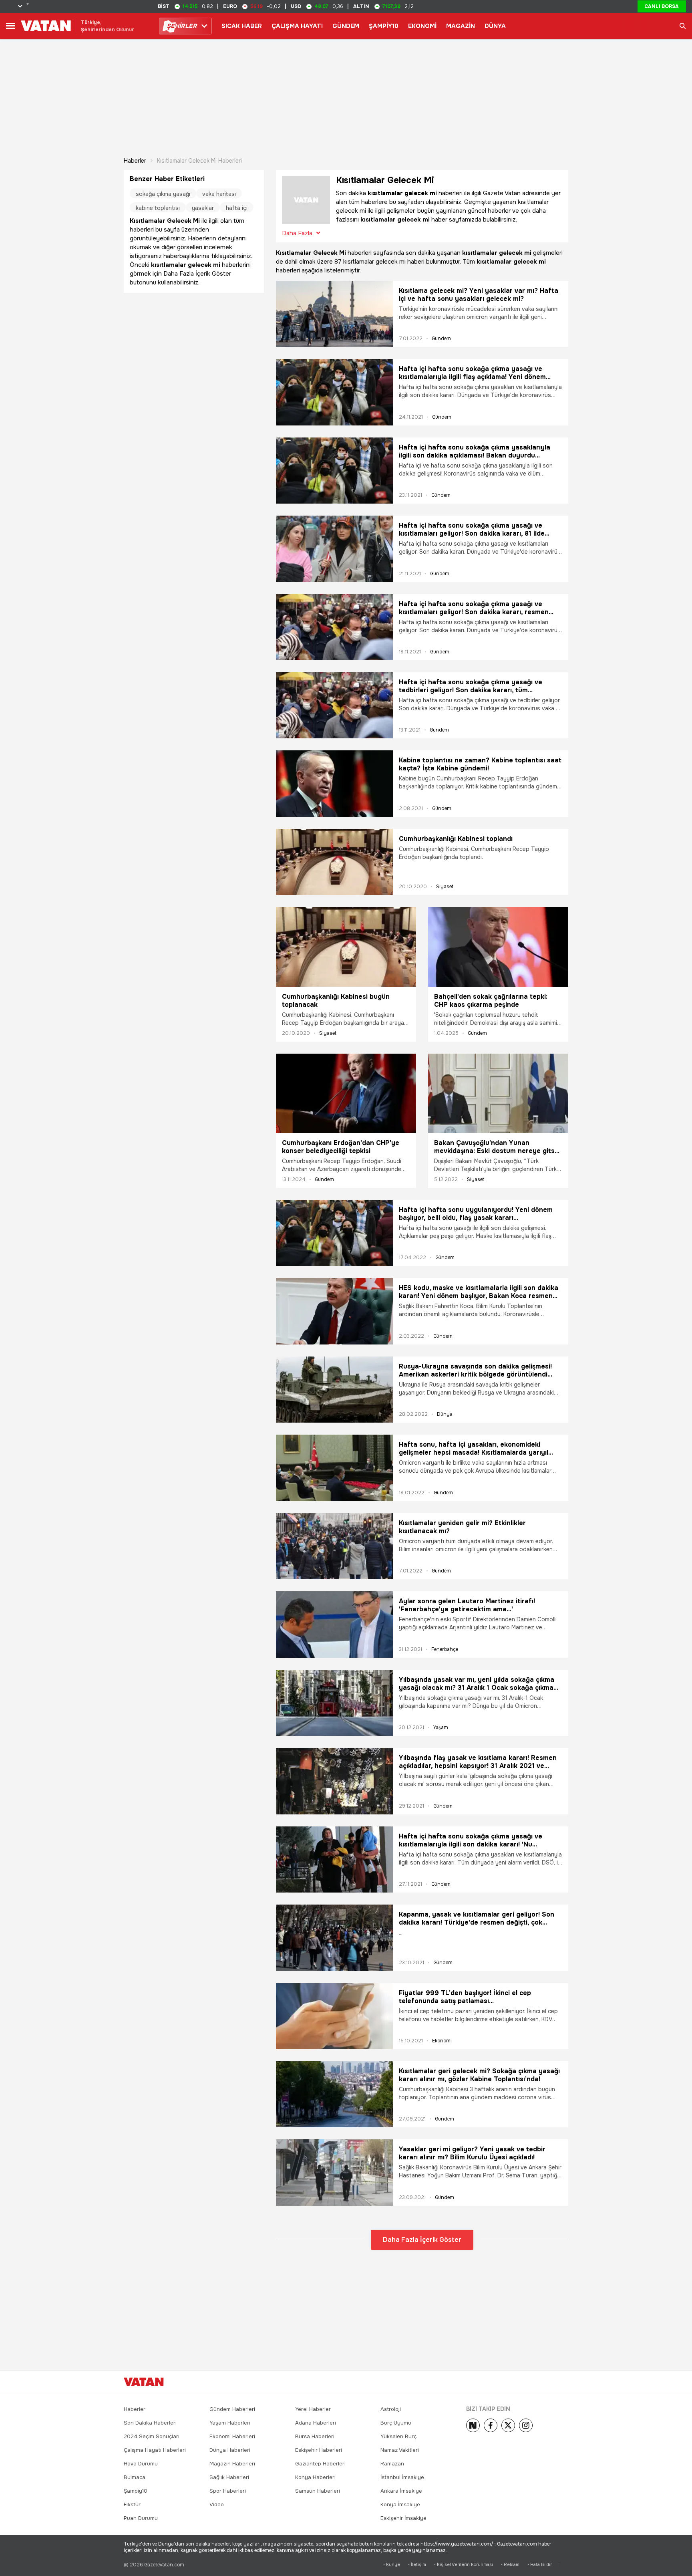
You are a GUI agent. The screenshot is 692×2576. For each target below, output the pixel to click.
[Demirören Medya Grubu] (550, 2382)
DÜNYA (495, 26)
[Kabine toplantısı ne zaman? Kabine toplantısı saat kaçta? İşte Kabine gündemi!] (334, 783)
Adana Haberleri (316, 2423)
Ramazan (392, 2464)
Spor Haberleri (228, 2491)
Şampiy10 (136, 2491)
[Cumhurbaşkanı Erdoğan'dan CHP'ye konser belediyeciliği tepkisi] (346, 1093)
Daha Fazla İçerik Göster (422, 2240)
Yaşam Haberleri (230, 2423)
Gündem (441, 339)
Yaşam (441, 1727)
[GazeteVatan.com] (144, 2382)
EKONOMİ (422, 26)
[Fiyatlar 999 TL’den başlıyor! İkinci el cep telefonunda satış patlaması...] (334, 2016)
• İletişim (417, 2565)
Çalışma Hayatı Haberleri (155, 2450)
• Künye (392, 2565)
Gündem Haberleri (232, 2409)
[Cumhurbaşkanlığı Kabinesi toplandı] (334, 862)
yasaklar (203, 208)
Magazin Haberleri (232, 2464)
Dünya (445, 1414)
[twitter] (508, 2425)
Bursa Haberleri (315, 2436)
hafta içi (237, 208)
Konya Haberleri (315, 2477)
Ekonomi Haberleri (232, 2436)
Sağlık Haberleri (229, 2477)
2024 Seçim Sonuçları (152, 2436)
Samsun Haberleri (318, 2491)
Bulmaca (135, 2477)
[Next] (473, 2425)
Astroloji (391, 2409)
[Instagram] (526, 2425)
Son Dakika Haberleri (150, 2423)
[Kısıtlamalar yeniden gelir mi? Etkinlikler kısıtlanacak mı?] (334, 1546)
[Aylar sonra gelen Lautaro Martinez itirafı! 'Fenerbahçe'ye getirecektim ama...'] (334, 1624)
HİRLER (182, 26)
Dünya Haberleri (230, 2450)
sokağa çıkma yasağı (163, 194)
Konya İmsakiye (400, 2504)
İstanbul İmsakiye (402, 2477)
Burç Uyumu (396, 2423)
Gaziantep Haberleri (320, 2464)
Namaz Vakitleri (400, 2450)
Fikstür (132, 2504)
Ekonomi (442, 2041)
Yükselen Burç (398, 2436)
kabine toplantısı (158, 208)
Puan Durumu (141, 2518)
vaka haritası (219, 194)
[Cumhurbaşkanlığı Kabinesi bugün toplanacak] (346, 947)
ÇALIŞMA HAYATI (297, 26)
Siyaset (445, 887)
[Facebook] (491, 2425)
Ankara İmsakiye (401, 2491)
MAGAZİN (461, 26)
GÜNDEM (346, 26)
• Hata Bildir (540, 2565)
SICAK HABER (242, 26)
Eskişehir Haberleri (319, 2450)
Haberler (135, 161)
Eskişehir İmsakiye (403, 2518)
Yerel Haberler (313, 2409)
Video (217, 2504)
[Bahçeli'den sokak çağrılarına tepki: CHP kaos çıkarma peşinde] (498, 947)
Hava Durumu (141, 2464)
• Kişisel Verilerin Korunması (464, 2565)
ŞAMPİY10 (384, 26)
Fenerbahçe (445, 1649)
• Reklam (510, 2565)
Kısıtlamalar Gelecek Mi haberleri (199, 161)
